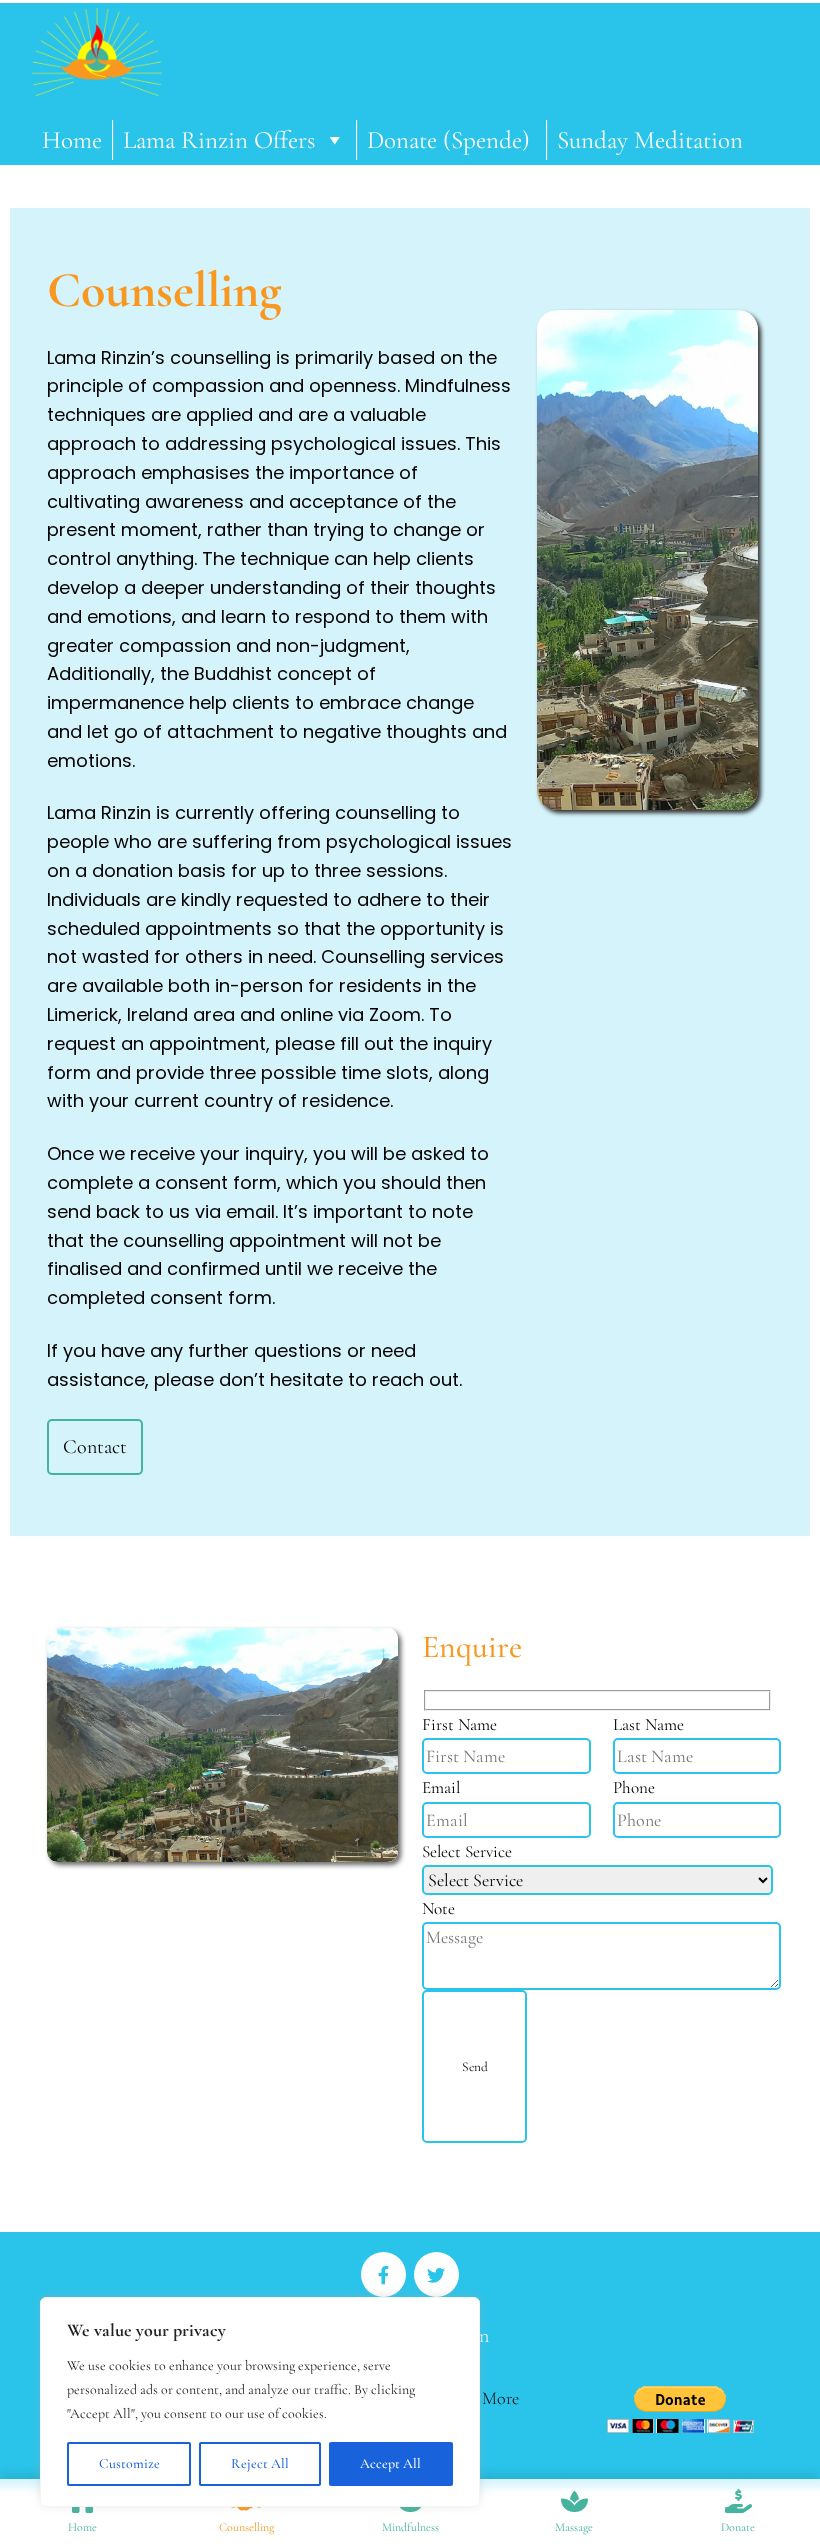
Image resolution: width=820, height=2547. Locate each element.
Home (72, 140)
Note (438, 1908)
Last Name (648, 1724)
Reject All (260, 2463)
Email (441, 1787)
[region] (260, 2402)
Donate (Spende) (451, 140)
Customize (129, 2463)
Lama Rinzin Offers (219, 140)
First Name (459, 1724)
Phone (634, 1787)
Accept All (390, 2463)
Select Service (467, 1851)
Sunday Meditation (650, 140)
